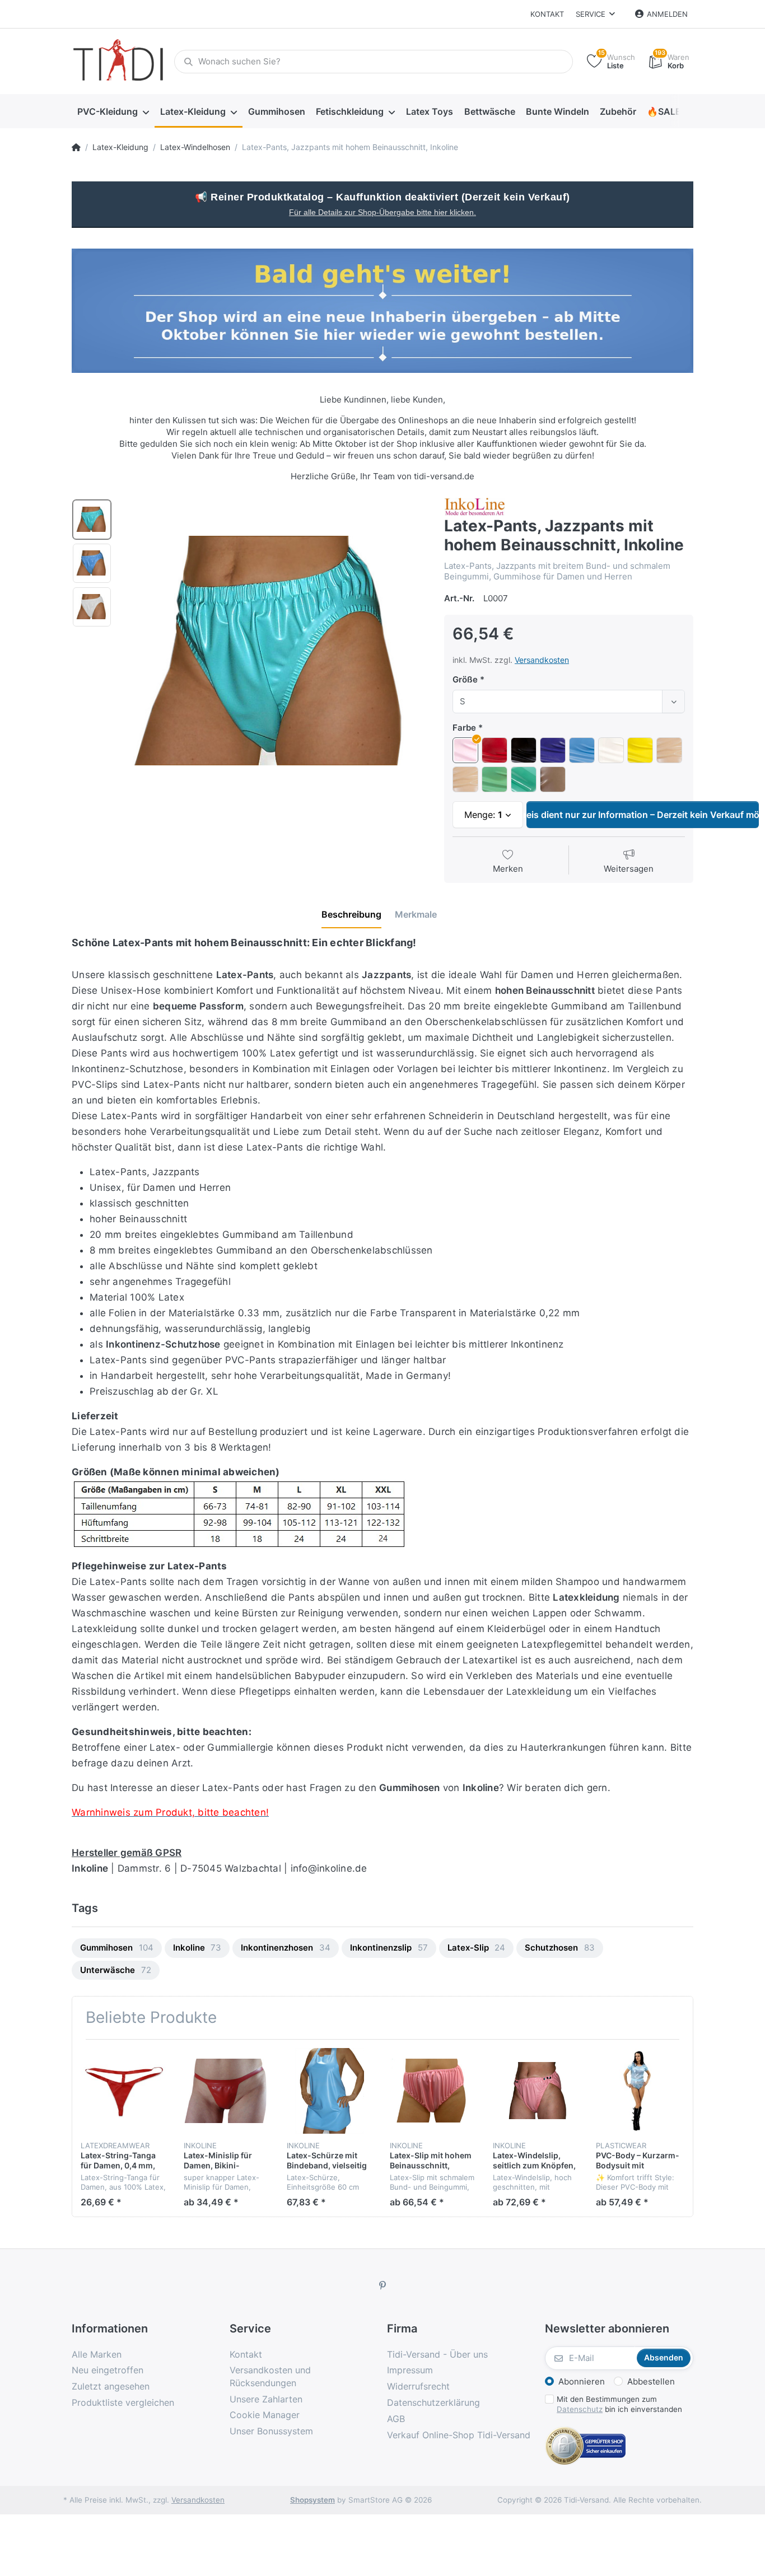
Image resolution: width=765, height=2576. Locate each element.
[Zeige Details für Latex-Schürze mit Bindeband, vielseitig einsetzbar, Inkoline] (330, 2091)
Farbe (464, 728)
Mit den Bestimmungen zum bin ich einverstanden (619, 2404)
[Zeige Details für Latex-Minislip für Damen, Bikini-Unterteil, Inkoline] (227, 2091)
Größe (465, 679)
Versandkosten (542, 660)
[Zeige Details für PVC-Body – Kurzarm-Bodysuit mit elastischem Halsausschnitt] (639, 2091)
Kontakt (547, 14)
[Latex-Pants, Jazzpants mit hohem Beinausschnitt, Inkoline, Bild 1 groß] (92, 520)
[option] (274, 651)
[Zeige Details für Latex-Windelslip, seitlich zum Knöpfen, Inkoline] (536, 2091)
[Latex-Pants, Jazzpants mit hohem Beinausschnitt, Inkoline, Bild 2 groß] (92, 563)
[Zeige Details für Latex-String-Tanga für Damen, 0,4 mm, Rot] (123, 2091)
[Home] (76, 147)
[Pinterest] (382, 2285)
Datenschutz (580, 2409)
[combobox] (569, 702)
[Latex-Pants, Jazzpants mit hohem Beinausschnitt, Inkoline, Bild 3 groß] (92, 607)
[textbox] (559, 702)
